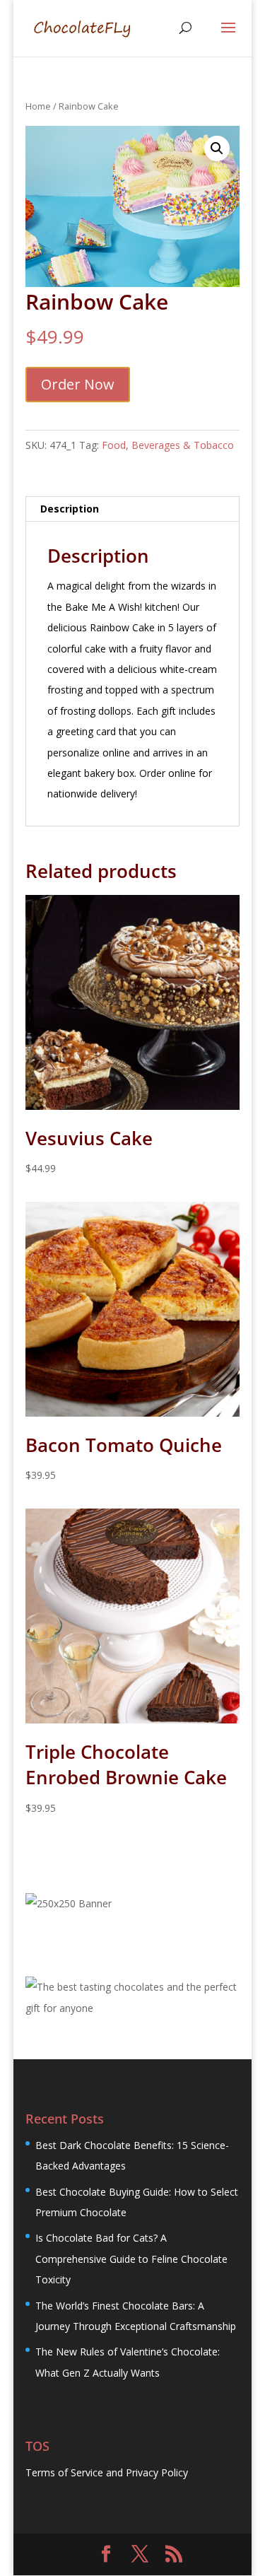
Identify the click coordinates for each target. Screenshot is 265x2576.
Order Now (78, 384)
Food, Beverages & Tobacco (168, 445)
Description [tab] (70, 509)
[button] (217, 148)
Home (38, 106)
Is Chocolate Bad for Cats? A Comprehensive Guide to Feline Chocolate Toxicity (131, 2259)
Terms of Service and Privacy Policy (107, 2472)
